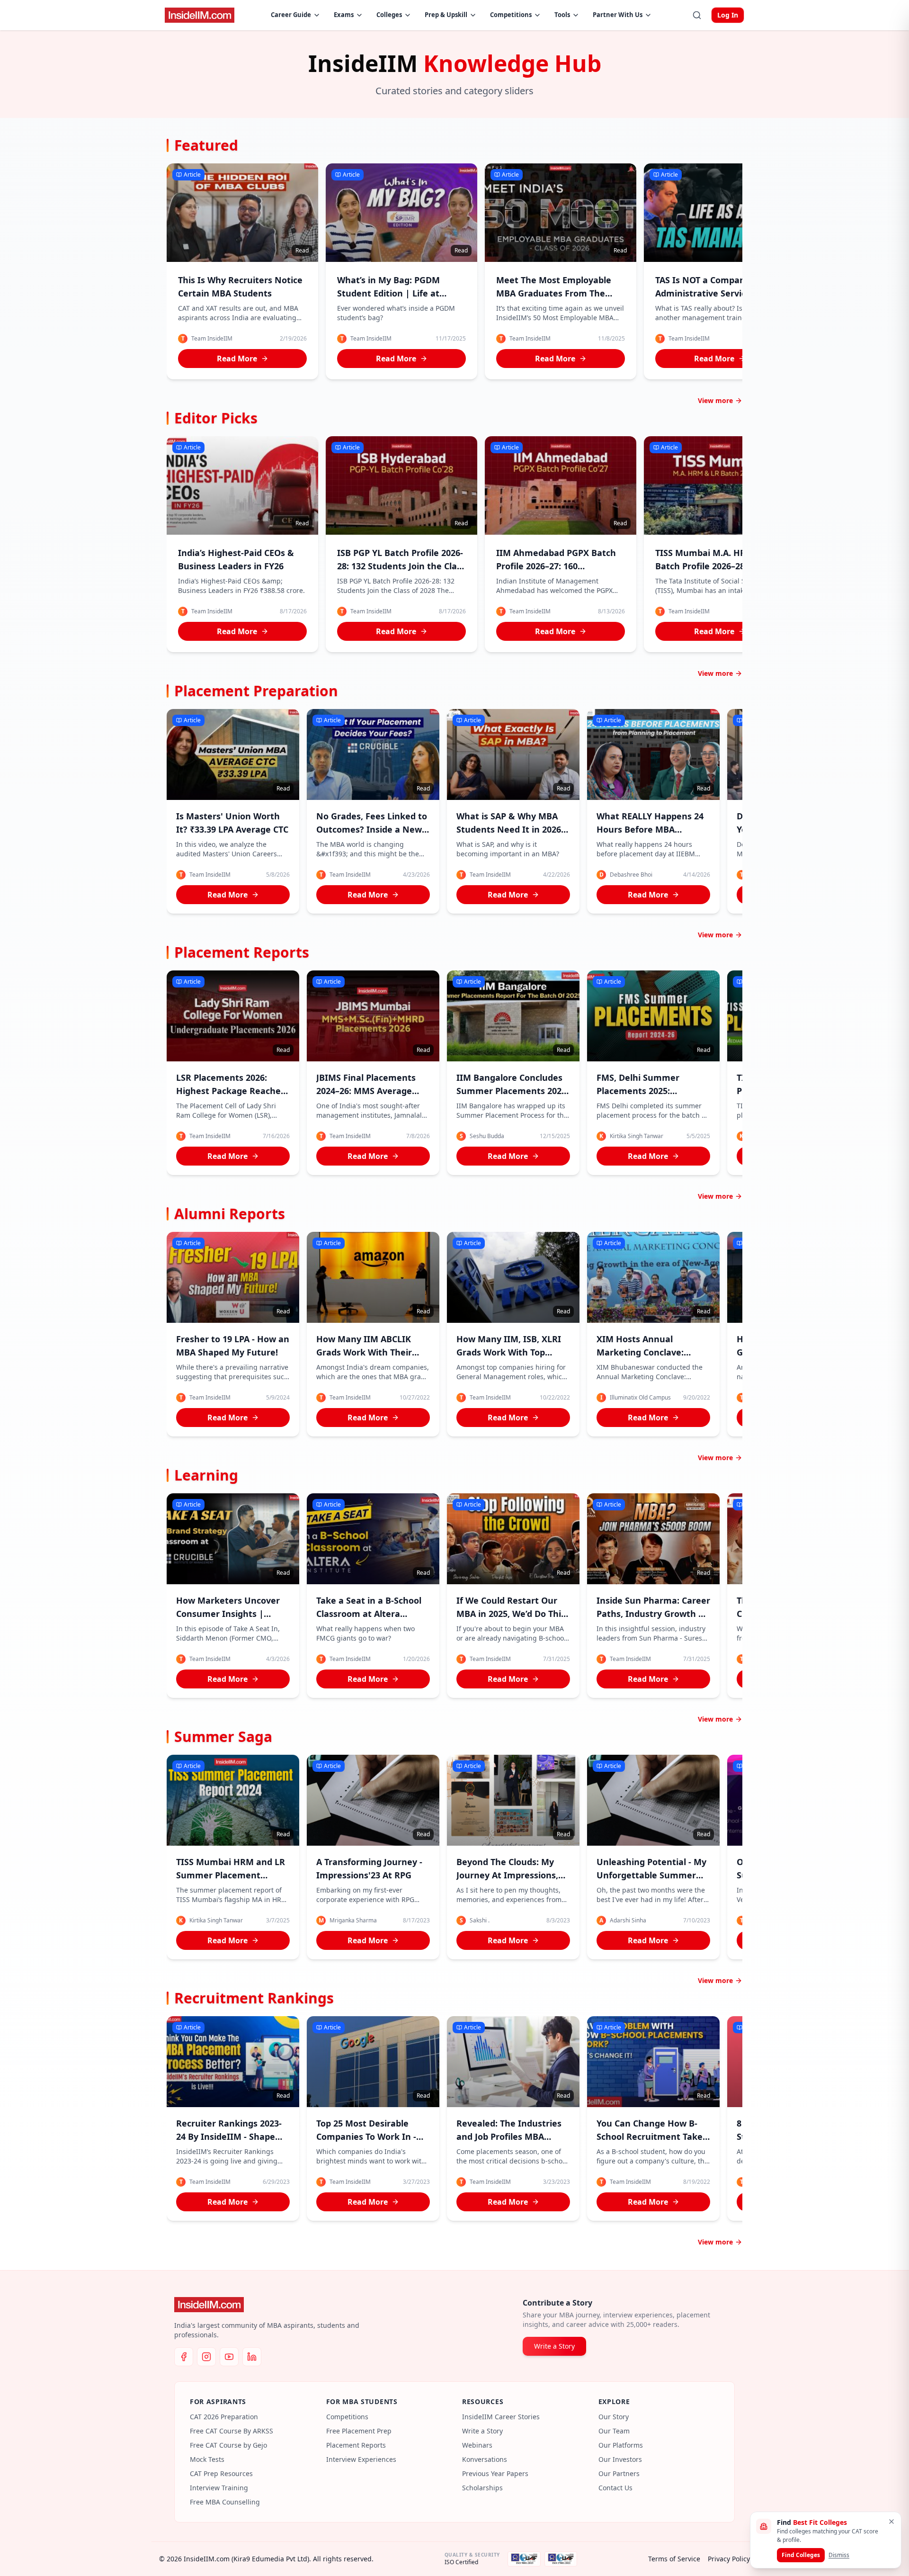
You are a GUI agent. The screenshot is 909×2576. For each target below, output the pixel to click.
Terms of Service (674, 2559)
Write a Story (554, 2346)
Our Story (614, 2417)
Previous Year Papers (495, 2473)
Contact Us (615, 2488)
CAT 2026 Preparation (224, 2417)
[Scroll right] (739, 273)
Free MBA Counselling (225, 2502)
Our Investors (620, 2459)
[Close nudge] (891, 2522)
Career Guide (291, 15)
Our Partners (619, 2473)
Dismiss (839, 2555)
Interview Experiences (361, 2459)
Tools (562, 15)
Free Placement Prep (359, 2431)
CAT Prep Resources (221, 2473)
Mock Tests (207, 2459)
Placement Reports (356, 2445)
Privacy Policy (729, 2559)
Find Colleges (801, 2555)
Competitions (511, 15)
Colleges (389, 15)
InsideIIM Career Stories (501, 2417)
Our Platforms (621, 2445)
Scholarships (482, 2488)
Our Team (614, 2431)
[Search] (697, 15)
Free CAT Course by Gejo (228, 2445)
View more (715, 400)
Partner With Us (618, 15)
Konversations (485, 2459)
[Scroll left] (170, 273)
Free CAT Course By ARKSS (232, 2431)
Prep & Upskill (446, 15)
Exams (344, 15)
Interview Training (219, 2488)
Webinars (477, 2445)
